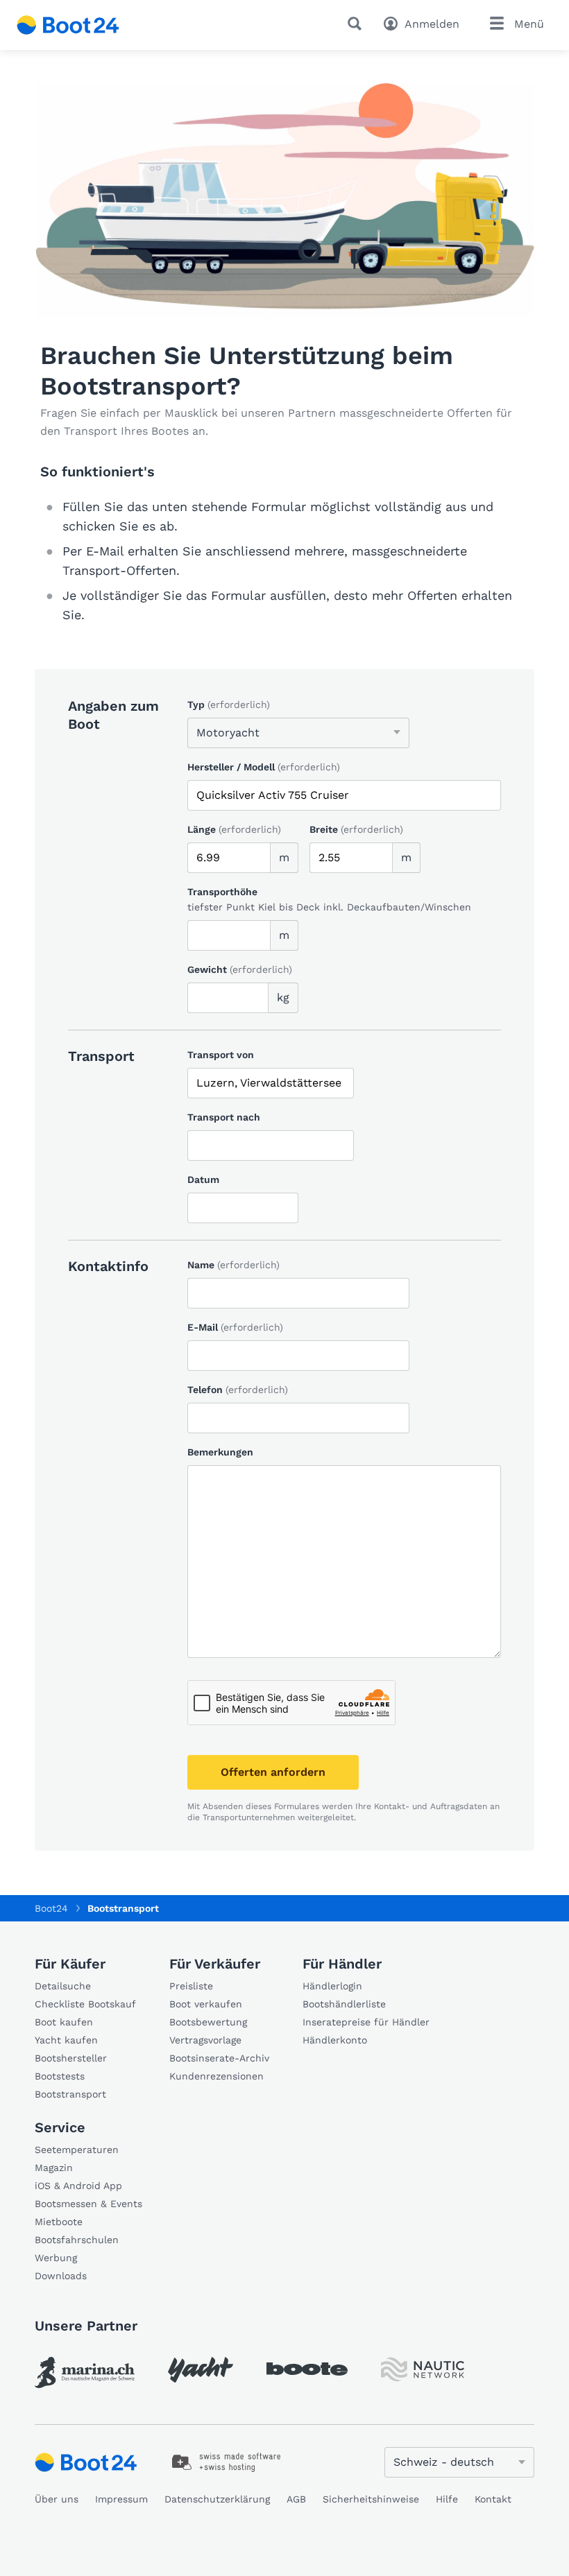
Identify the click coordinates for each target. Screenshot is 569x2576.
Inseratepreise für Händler (366, 2022)
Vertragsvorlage (205, 2040)
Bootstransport (70, 2094)
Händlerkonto (335, 2040)
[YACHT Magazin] (201, 2370)
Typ (229, 704)
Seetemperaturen (77, 2150)
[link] (85, 2372)
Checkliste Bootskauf (85, 2004)
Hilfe (447, 2499)
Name (233, 1265)
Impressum (121, 2499)
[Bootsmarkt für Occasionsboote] (68, 25)
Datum (203, 1179)
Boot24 (51, 1908)
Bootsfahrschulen (77, 2240)
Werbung (56, 2258)
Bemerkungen (220, 1452)
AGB (296, 2499)
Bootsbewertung (208, 2022)
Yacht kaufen (66, 2040)
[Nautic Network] (423, 2370)
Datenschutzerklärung (217, 2499)
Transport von (221, 1055)
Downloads (61, 2276)
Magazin (54, 2168)
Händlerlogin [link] (332, 1986)
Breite (356, 829)
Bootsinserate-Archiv (219, 2058)
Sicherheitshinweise (371, 2499)
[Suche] (357, 24)
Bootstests (60, 2076)
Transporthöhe (222, 892)
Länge (234, 829)
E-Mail (235, 1327)
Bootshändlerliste (344, 2004)
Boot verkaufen (206, 2004)
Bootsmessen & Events (88, 2204)
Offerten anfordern (273, 1772)
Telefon (238, 1390)
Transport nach (224, 1117)
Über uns (57, 2499)
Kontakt (493, 2499)
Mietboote (59, 2222)
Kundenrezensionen (216, 2076)
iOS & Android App (78, 2186)
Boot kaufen (64, 2022)
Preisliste (191, 1986)
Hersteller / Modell (264, 767)
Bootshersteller (71, 2058)
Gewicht (240, 969)
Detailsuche (63, 1986)
